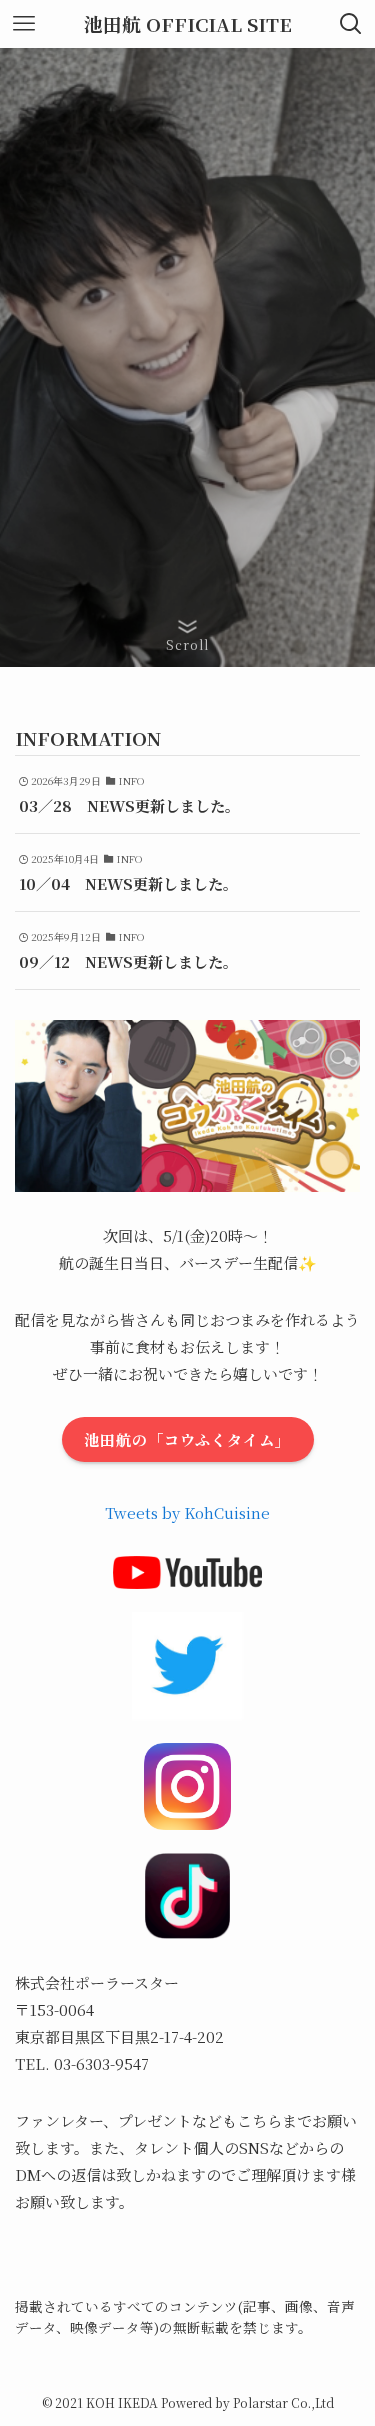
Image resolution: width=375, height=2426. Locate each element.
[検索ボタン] (351, 24)
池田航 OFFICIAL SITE (188, 24)
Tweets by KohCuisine (187, 1512)
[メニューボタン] (24, 24)
